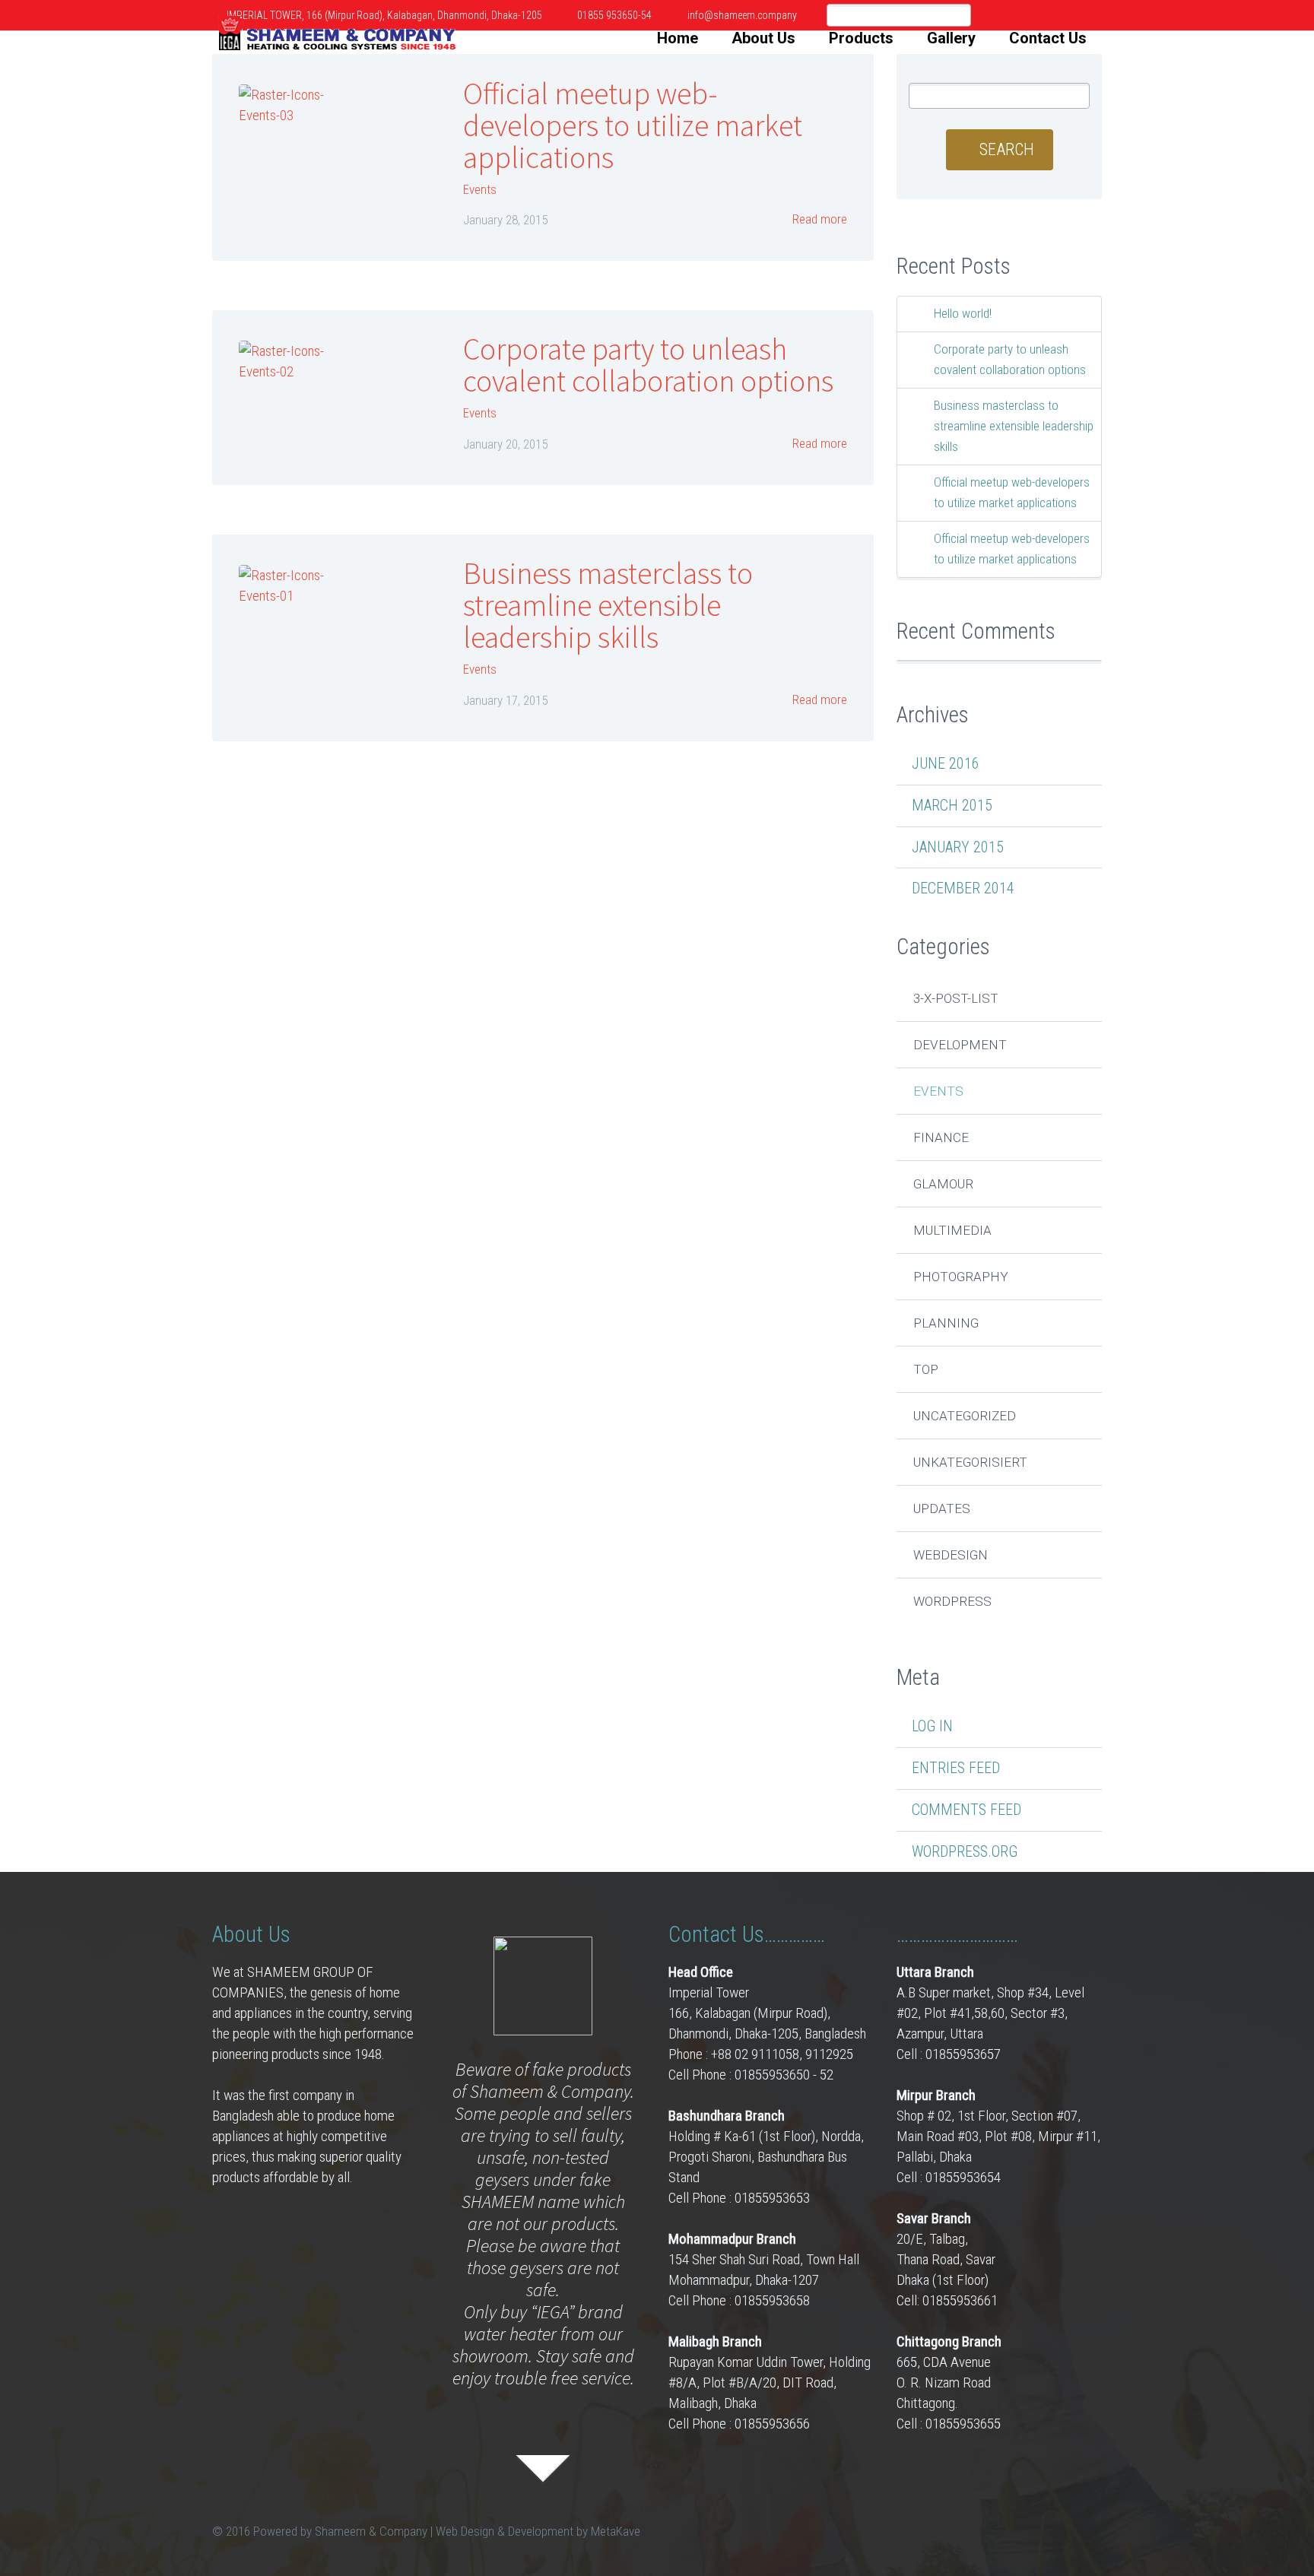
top (926, 1369)
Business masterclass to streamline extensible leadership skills (608, 605)
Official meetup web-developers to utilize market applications (633, 125)
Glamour (943, 1184)
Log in (932, 1726)
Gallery (951, 38)
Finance (941, 1137)
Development (960, 1045)
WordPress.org (965, 1851)
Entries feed (956, 1768)
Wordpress (952, 1601)
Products (861, 38)
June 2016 (946, 763)
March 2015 (952, 805)
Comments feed (966, 1810)
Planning (946, 1323)
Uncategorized (965, 1416)
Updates (942, 1508)
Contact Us (1048, 38)
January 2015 (958, 847)
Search (1007, 149)
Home (678, 38)
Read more (818, 219)
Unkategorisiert (970, 1462)
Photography (961, 1277)
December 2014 (963, 888)
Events (480, 189)
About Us (763, 38)
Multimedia (952, 1230)
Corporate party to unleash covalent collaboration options (648, 365)
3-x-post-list (956, 998)
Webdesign (951, 1555)
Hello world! (963, 313)
